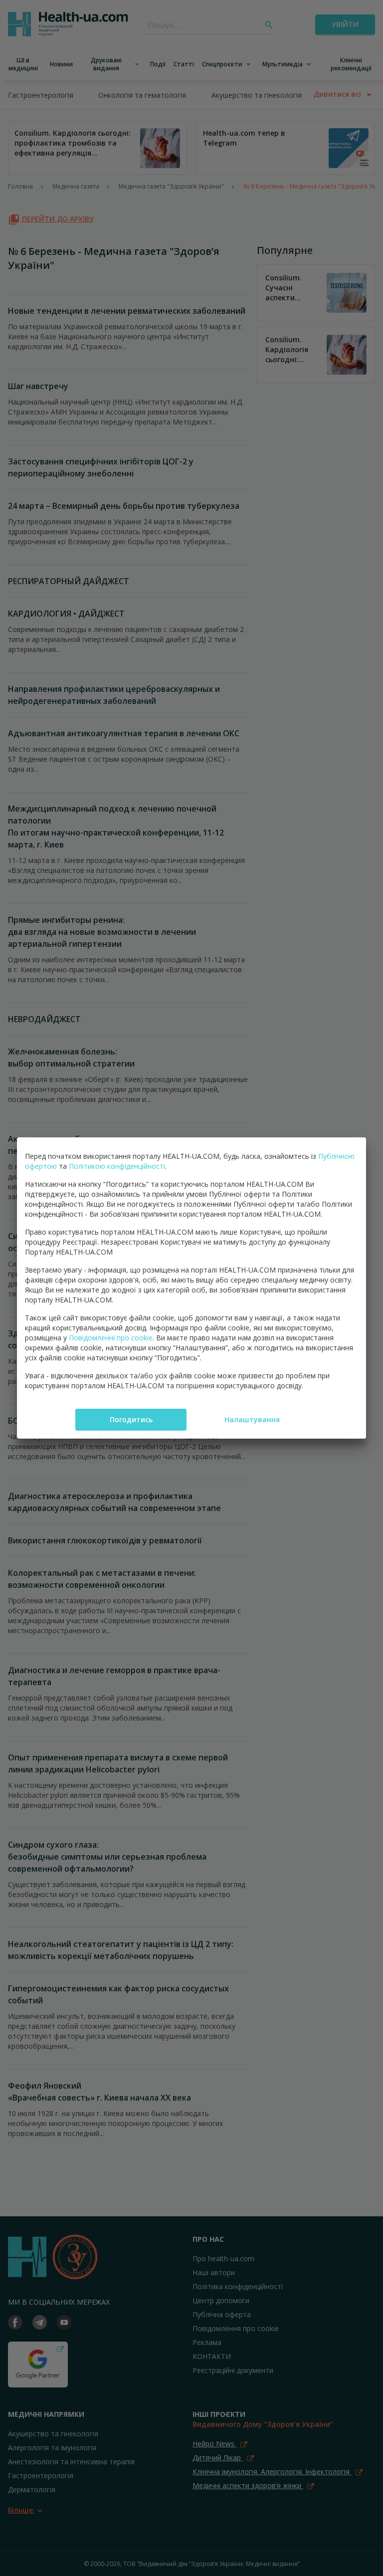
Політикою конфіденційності (117, 1166)
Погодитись (131, 1419)
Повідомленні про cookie (111, 1338)
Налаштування (252, 1419)
